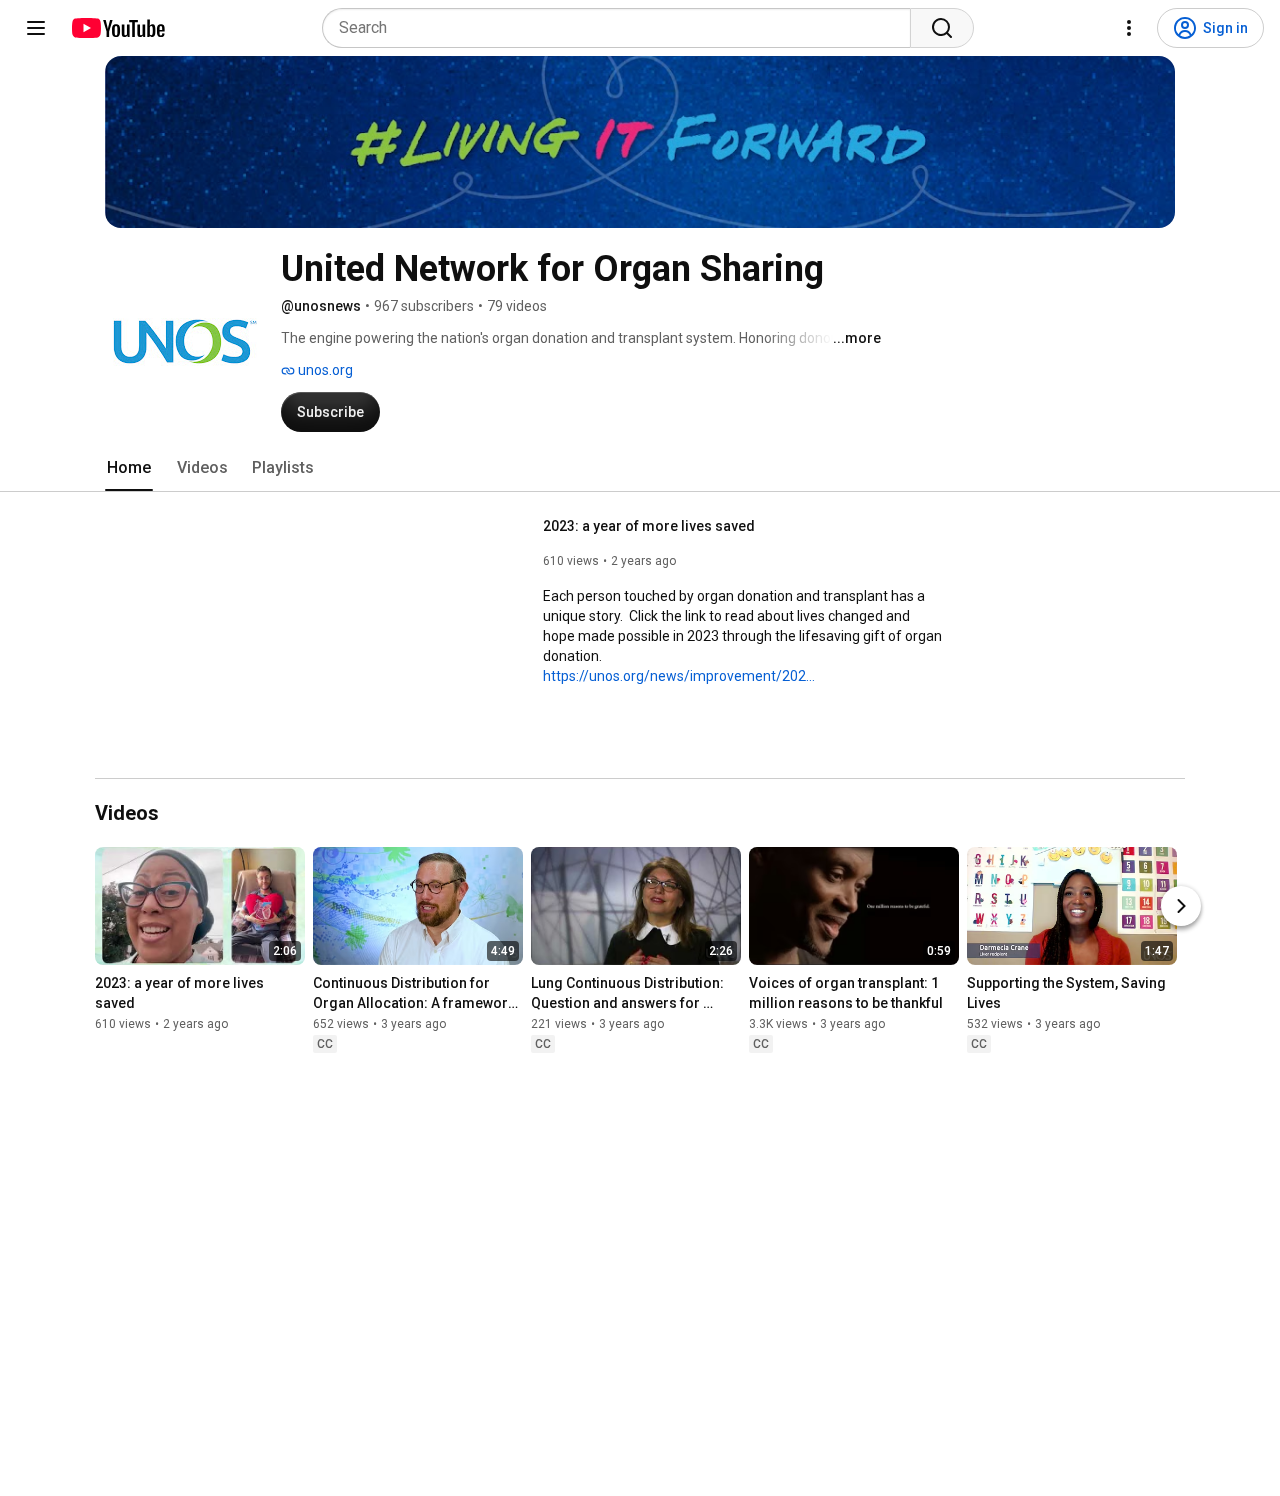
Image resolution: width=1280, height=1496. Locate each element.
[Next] (1181, 907)
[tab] (129, 468)
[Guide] (36, 28)
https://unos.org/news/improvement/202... (679, 676)
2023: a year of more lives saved (649, 526)
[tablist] (640, 468)
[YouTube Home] (117, 28)
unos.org (324, 370)
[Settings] (1129, 28)
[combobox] (622, 28)
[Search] (942, 28)
